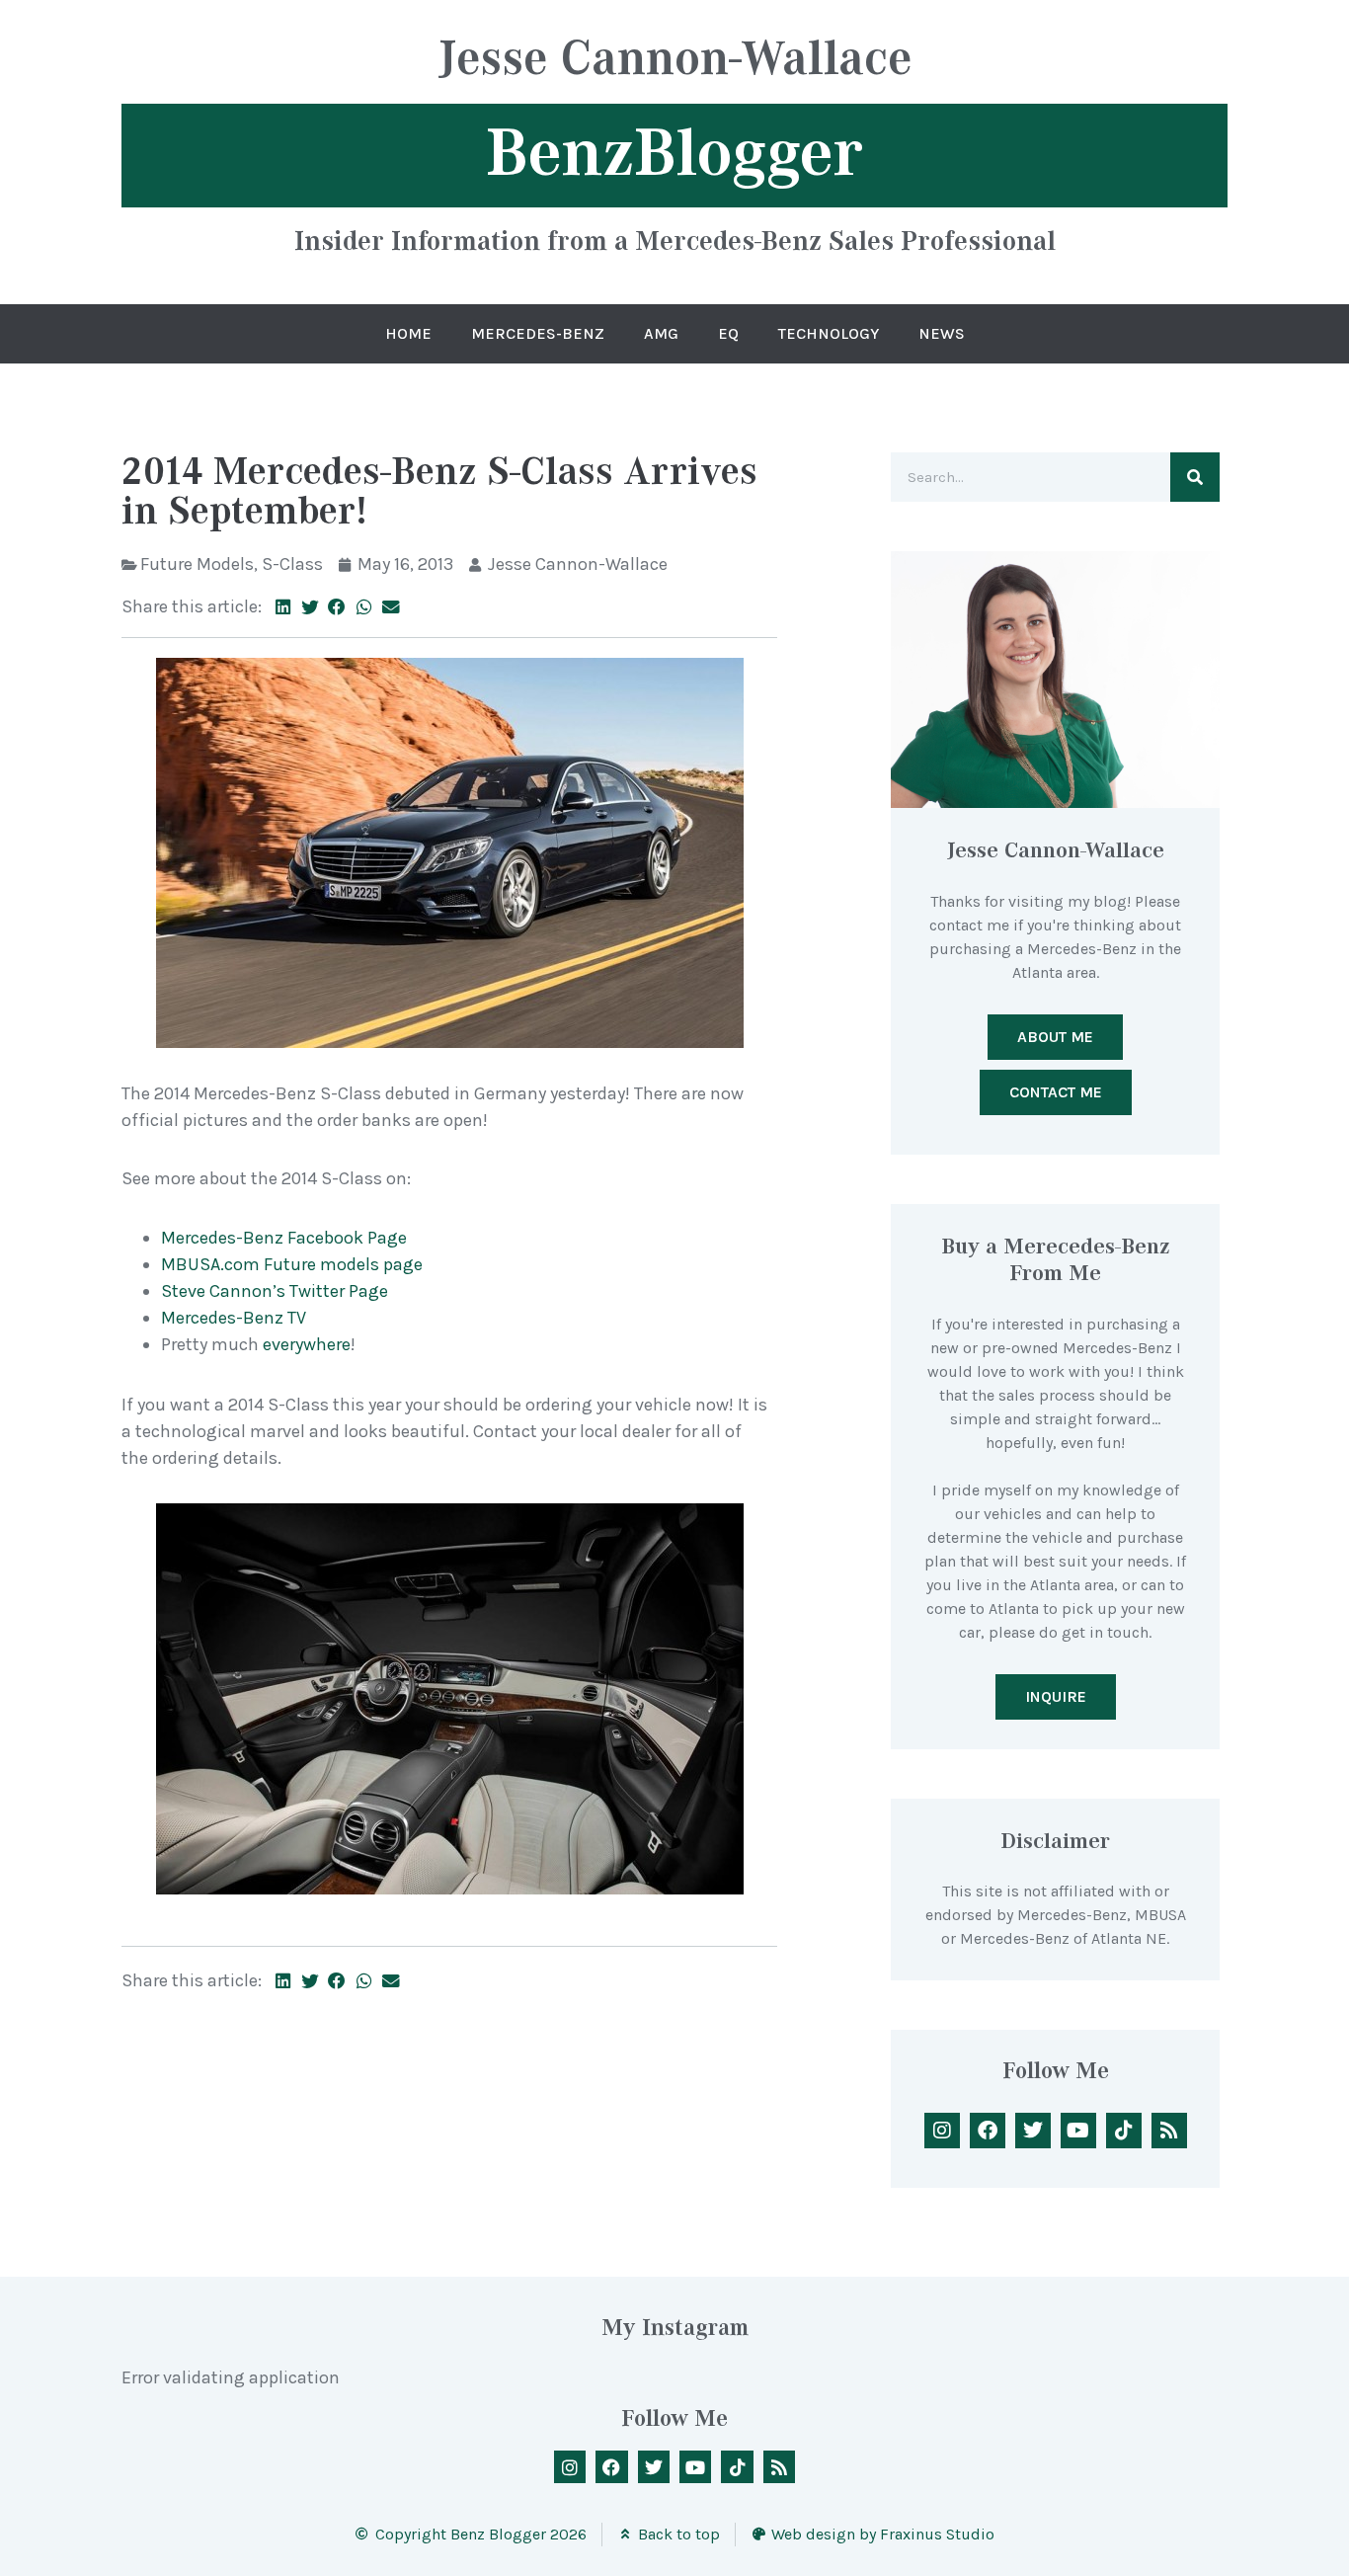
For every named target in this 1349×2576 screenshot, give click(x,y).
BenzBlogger (674, 153)
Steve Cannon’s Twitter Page (275, 1291)
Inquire (1056, 1696)
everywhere (307, 1344)
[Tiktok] (1124, 2131)
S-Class (292, 564)
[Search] (1195, 477)
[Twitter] (1033, 2131)
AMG (661, 333)
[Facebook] (988, 2131)
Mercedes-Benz (538, 333)
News (942, 333)
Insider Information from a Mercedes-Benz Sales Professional (675, 240)
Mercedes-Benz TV (234, 1318)
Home (408, 333)
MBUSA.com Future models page (292, 1264)
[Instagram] (942, 2131)
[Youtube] (1078, 2131)
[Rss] (1169, 2131)
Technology (829, 333)
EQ (728, 333)
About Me (1055, 1037)
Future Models (197, 564)
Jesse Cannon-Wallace (675, 61)
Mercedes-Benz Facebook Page (284, 1238)
